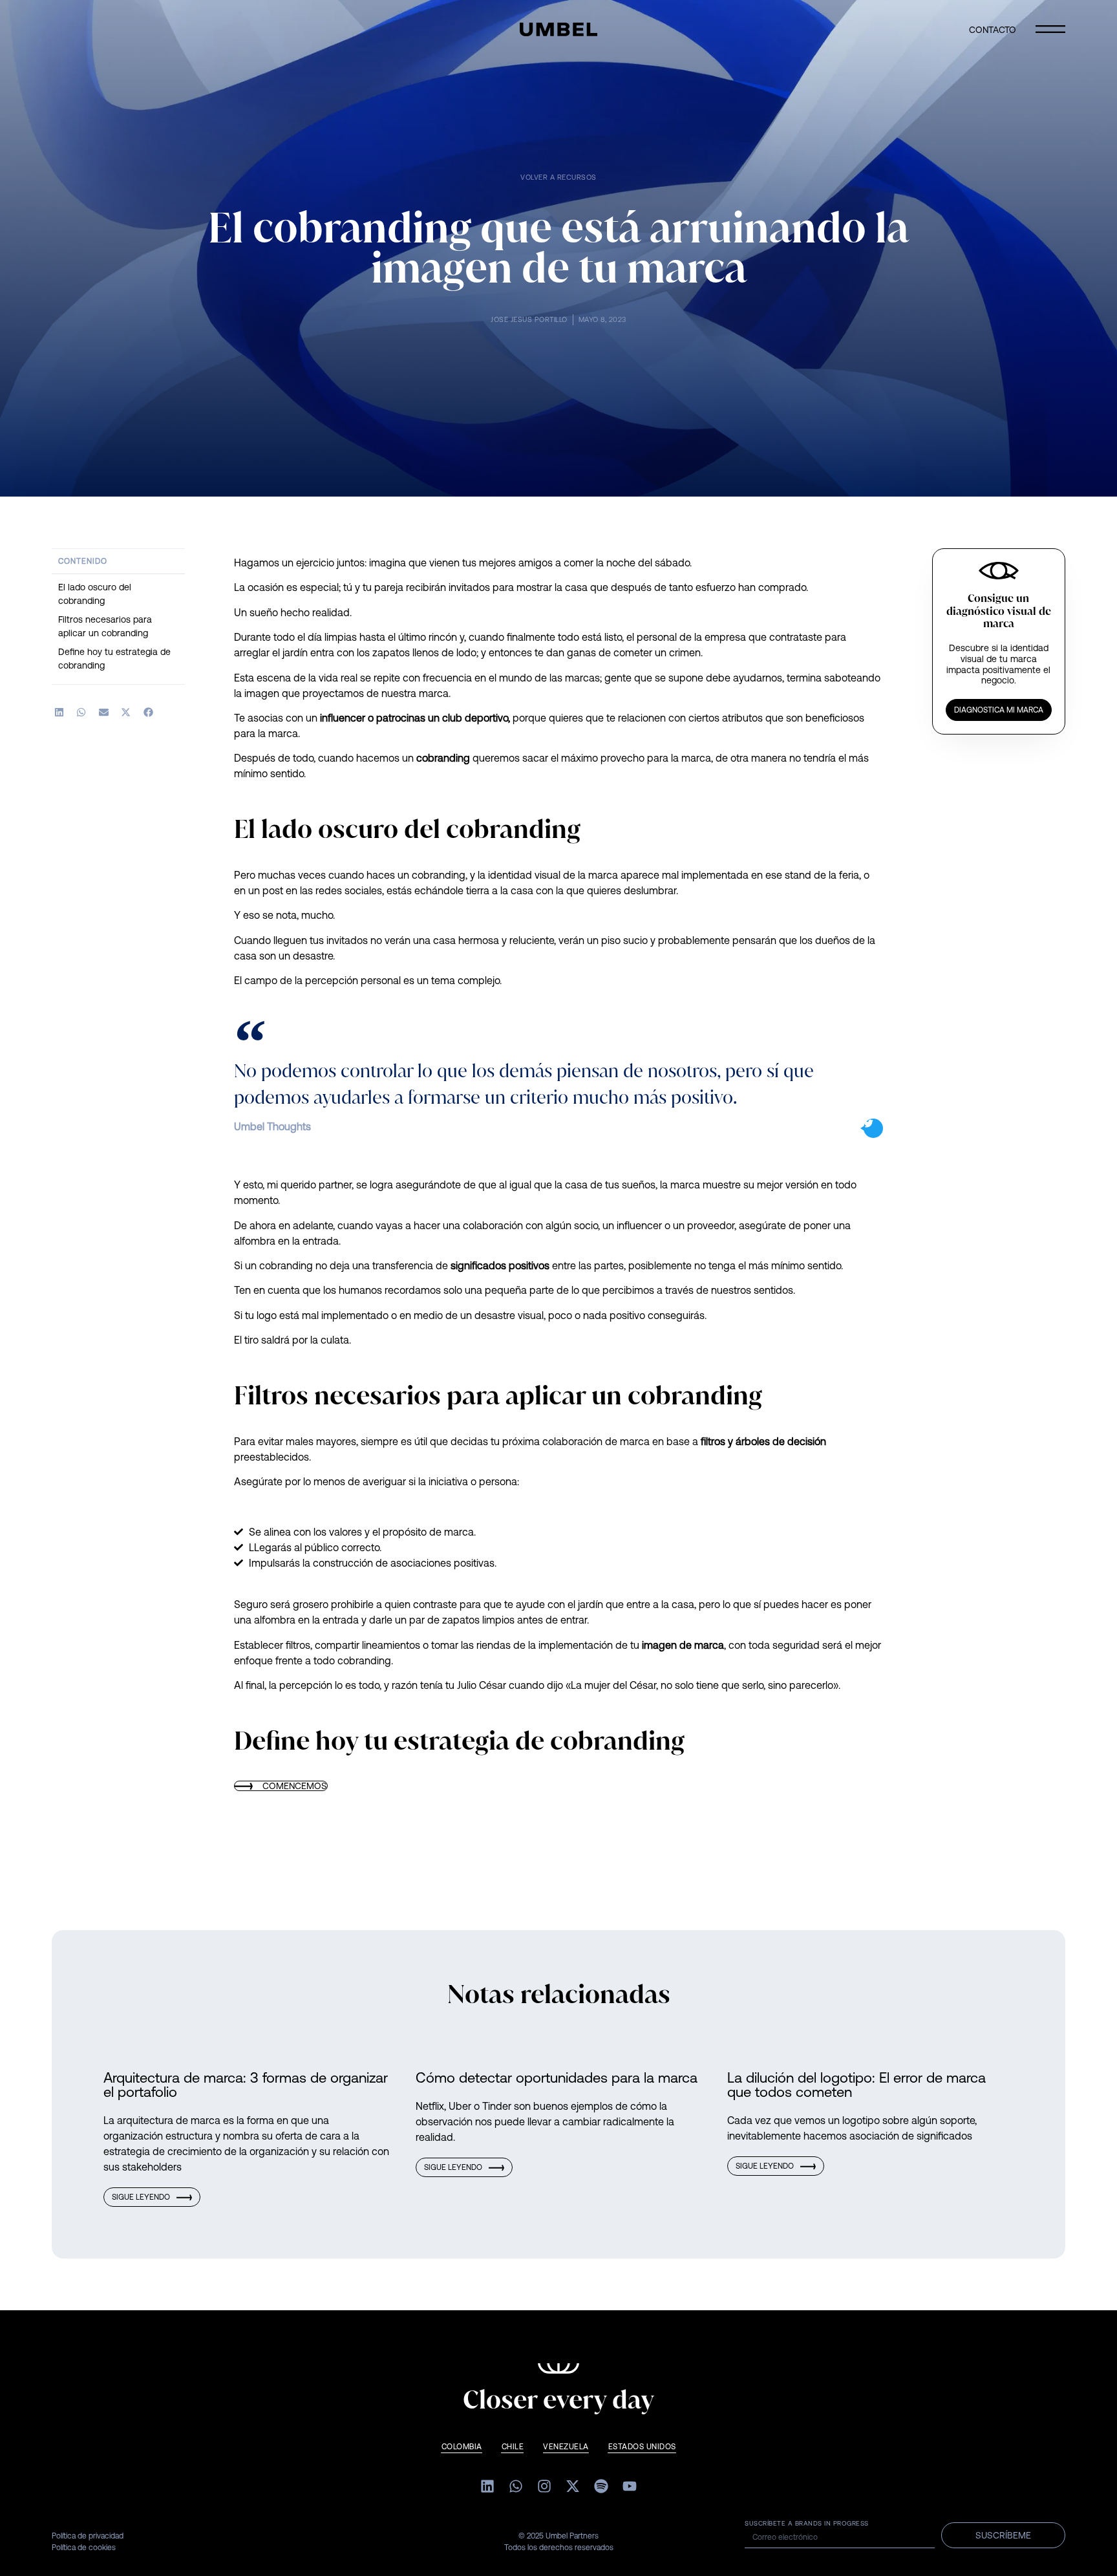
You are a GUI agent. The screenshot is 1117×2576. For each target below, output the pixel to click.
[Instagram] (544, 2486)
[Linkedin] (487, 2486)
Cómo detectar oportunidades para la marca (557, 2078)
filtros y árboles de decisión (763, 1441)
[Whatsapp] (516, 2486)
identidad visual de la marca (553, 875)
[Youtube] (630, 2486)
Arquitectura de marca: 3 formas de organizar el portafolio (246, 2085)
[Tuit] (873, 1128)
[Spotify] (601, 2486)
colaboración (493, 1225)
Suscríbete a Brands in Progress (807, 2524)
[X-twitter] (573, 2486)
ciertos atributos (726, 718)
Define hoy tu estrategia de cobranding (114, 659)
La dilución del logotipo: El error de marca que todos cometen (856, 2085)
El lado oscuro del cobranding (95, 594)
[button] (59, 712)
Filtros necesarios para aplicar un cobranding (105, 626)
